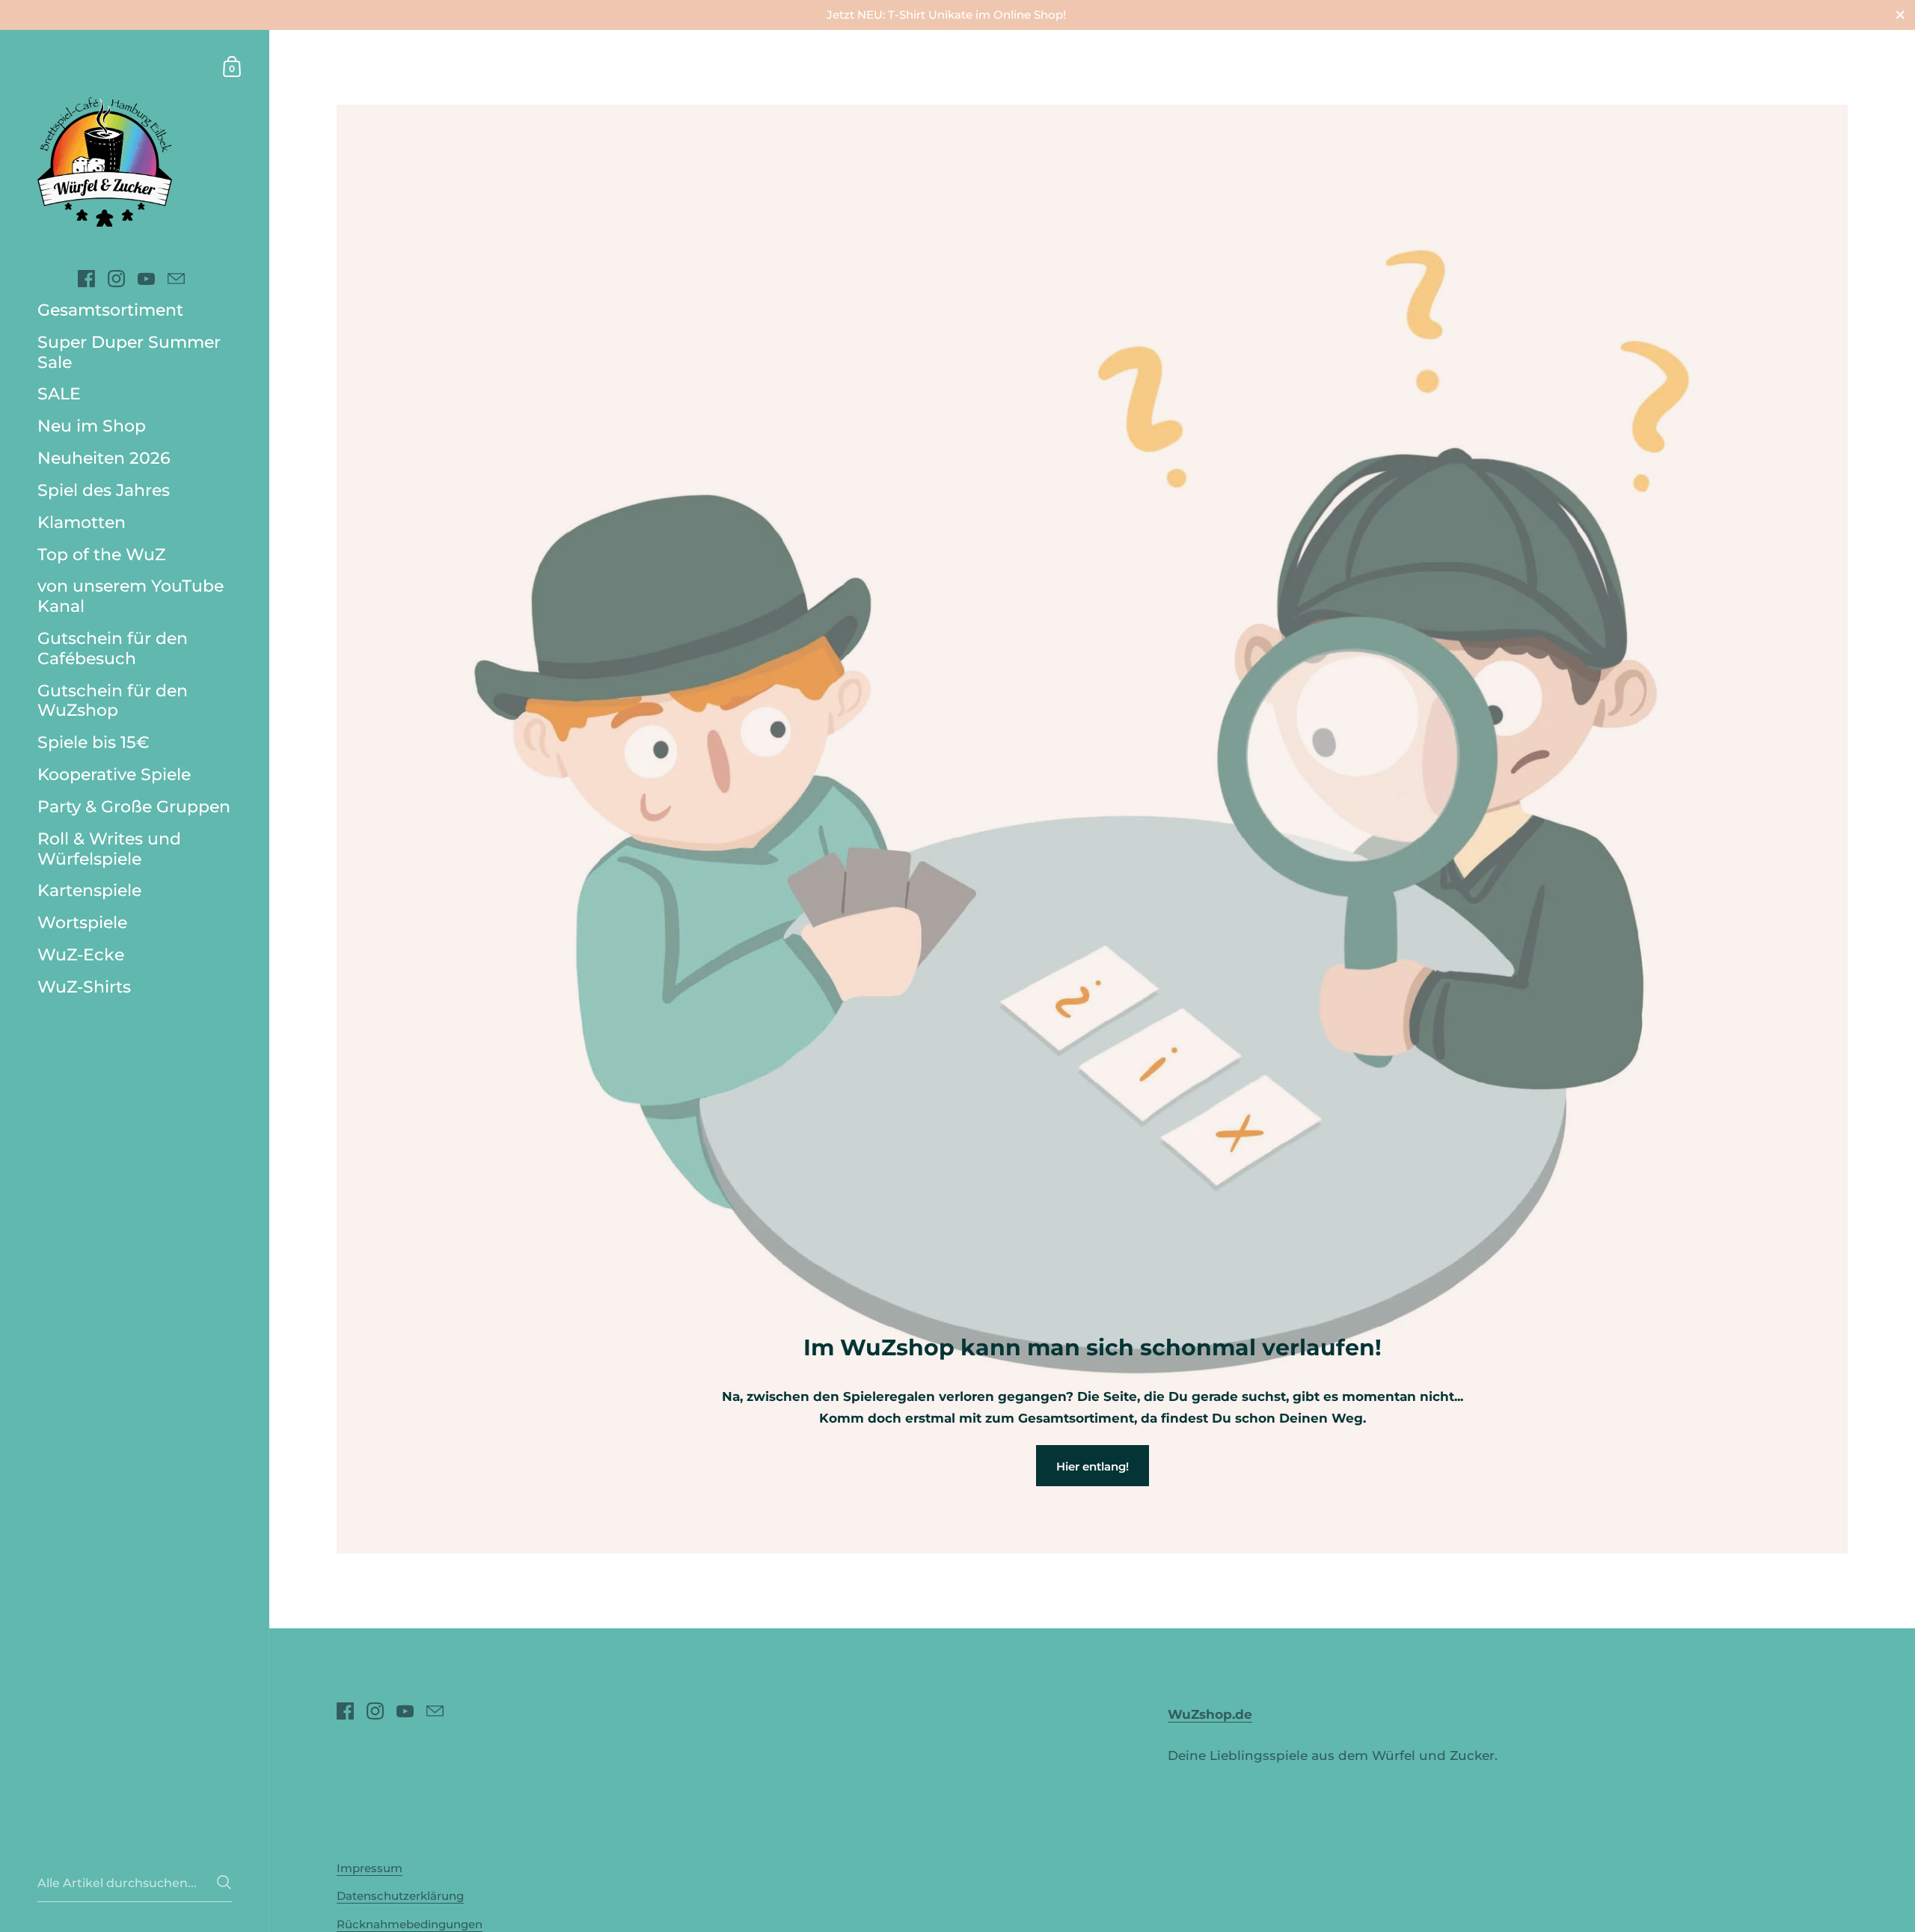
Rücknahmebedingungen (410, 1924)
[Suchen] (224, 1882)
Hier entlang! (1093, 1466)
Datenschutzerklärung (400, 1896)
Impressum (370, 1868)
